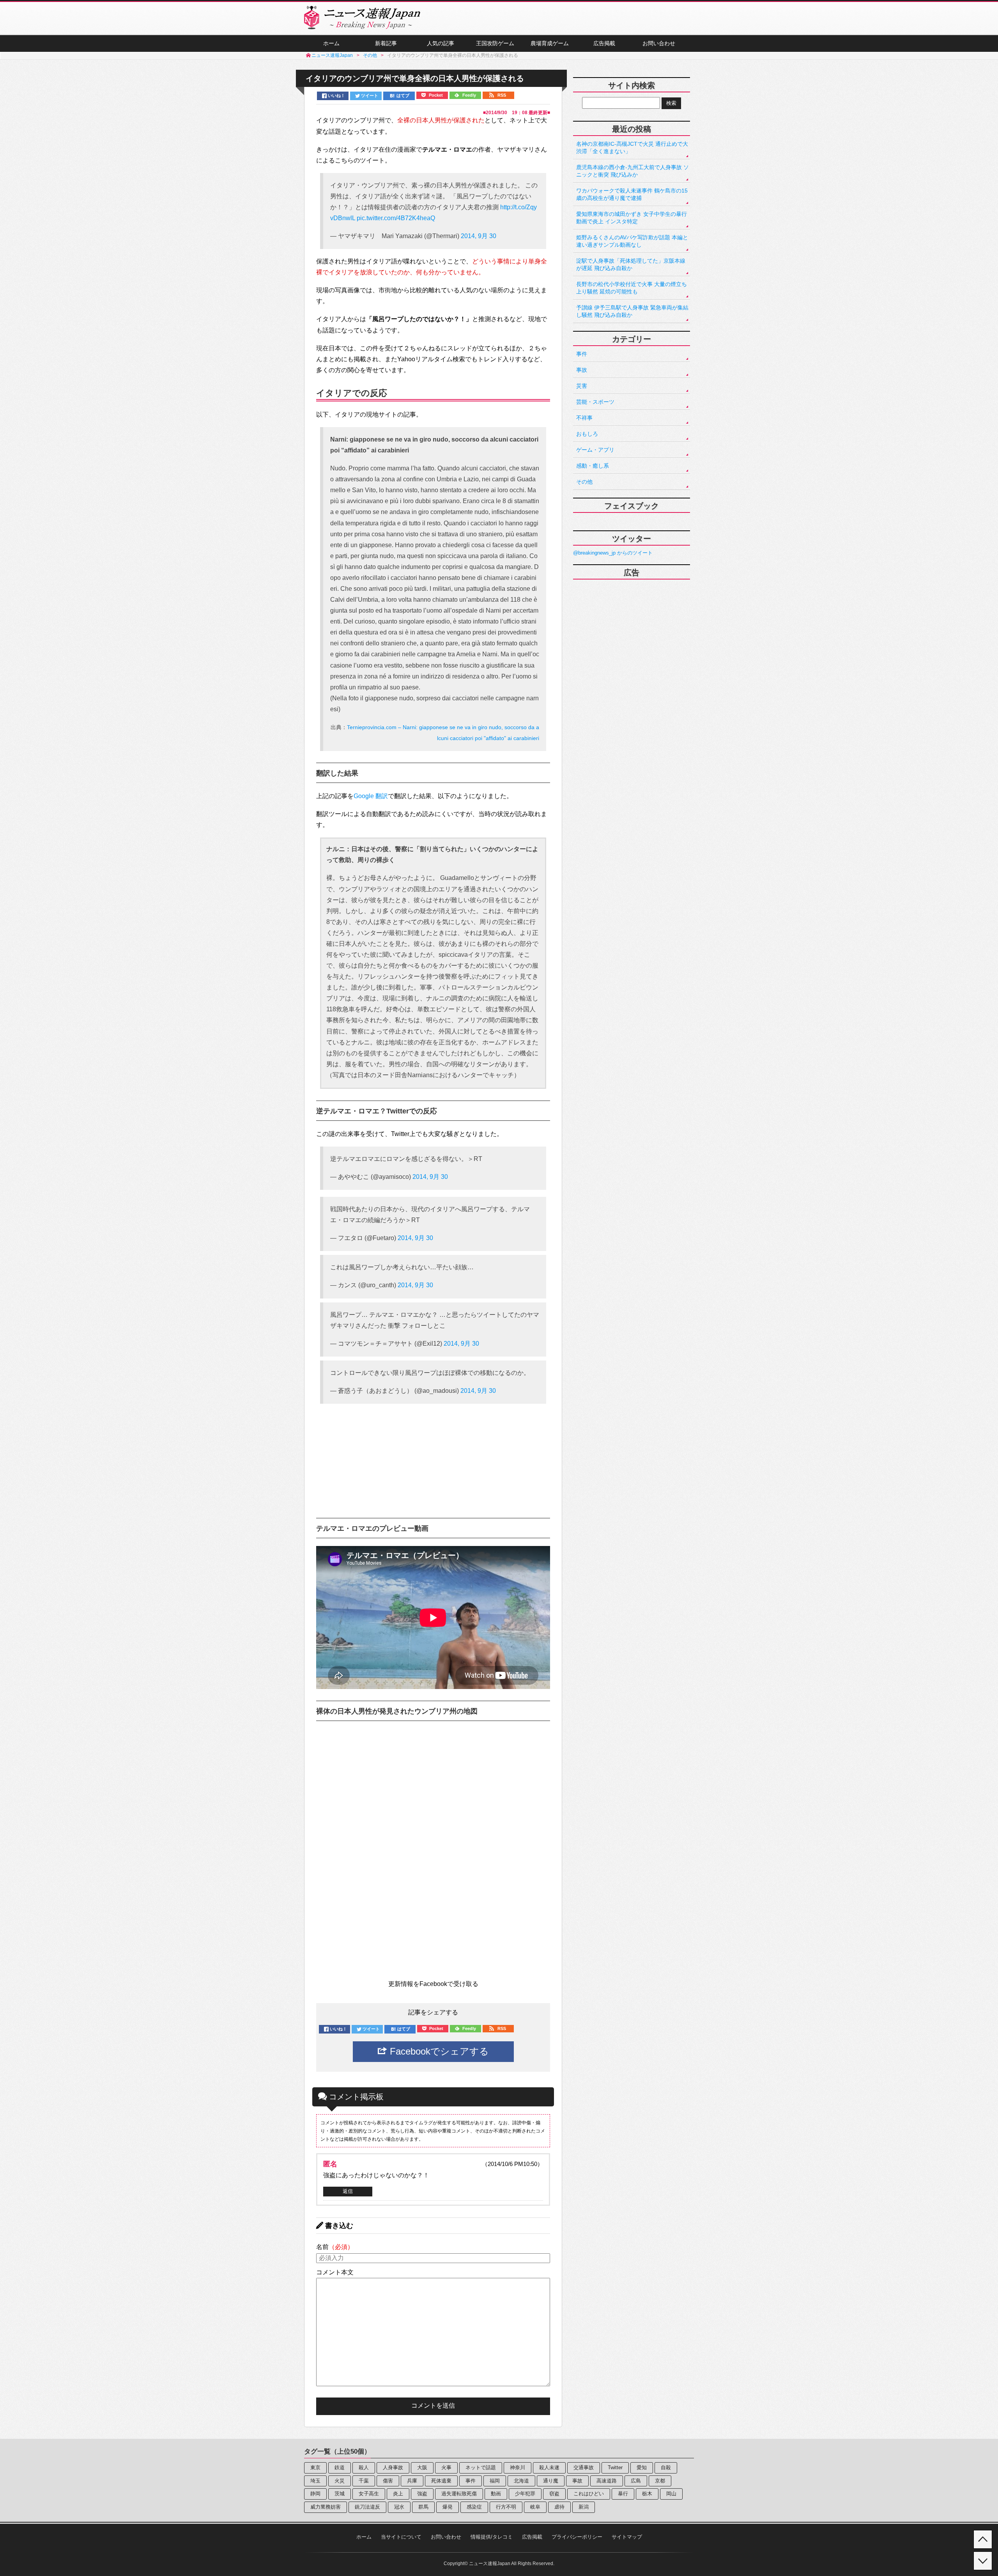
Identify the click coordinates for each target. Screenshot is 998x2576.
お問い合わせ (659, 43)
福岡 (495, 2481)
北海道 (521, 2481)
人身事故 (393, 2467)
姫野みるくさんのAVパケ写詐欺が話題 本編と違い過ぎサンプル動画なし (632, 241)
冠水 (399, 2507)
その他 (584, 482)
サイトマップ (627, 2537)
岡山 (671, 2494)
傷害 (388, 2481)
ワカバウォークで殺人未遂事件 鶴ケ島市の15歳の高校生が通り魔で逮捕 (632, 194)
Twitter (615, 2467)
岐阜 (535, 2507)
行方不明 (506, 2507)
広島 (636, 2481)
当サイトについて (401, 2537)
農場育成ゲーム (550, 43)
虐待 (559, 2507)
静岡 (315, 2494)
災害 (582, 386)
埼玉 (315, 2481)
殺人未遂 (549, 2467)
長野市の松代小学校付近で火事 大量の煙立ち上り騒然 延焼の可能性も (632, 288)
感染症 (474, 2507)
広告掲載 (604, 43)
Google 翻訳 (371, 796)
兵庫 (412, 2481)
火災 (340, 2481)
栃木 (647, 2494)
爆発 (448, 2507)
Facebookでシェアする (438, 2051)
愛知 (642, 2467)
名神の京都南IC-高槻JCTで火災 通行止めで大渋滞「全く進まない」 (632, 148)
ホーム (331, 43)
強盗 (422, 2494)
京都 (660, 2481)
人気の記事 (441, 43)
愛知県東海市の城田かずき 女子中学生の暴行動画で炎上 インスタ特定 (632, 218)
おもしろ (587, 434)
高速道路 (607, 2481)
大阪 (422, 2467)
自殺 (666, 2467)
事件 (582, 354)
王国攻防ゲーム (495, 43)
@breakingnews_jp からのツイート (613, 553)
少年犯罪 (525, 2494)
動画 (496, 2494)
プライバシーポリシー (577, 2537)
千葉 (364, 2481)
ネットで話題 (481, 2467)
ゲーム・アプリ (595, 450)
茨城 (340, 2494)
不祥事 (584, 418)
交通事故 (584, 2467)
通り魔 (551, 2481)
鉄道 (340, 2467)
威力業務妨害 (326, 2507)
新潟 (584, 2507)
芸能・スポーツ (595, 402)
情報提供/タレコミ (492, 2537)
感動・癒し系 (593, 466)
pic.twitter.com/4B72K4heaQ (396, 218)
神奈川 (518, 2467)
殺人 (364, 2467)
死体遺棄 (441, 2481)
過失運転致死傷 (459, 2494)
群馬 (423, 2507)
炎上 (398, 2494)
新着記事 (386, 43)
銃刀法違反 (367, 2507)
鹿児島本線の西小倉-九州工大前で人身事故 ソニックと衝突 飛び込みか (633, 171)
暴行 (623, 2494)
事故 (582, 370)
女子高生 (369, 2494)
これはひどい (589, 2494)
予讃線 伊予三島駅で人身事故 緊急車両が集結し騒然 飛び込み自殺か (632, 311)
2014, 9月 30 (479, 236)
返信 (348, 2191)
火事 (446, 2467)
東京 (315, 2467)
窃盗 (554, 2494)
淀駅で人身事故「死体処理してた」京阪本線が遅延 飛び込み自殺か (631, 264)
